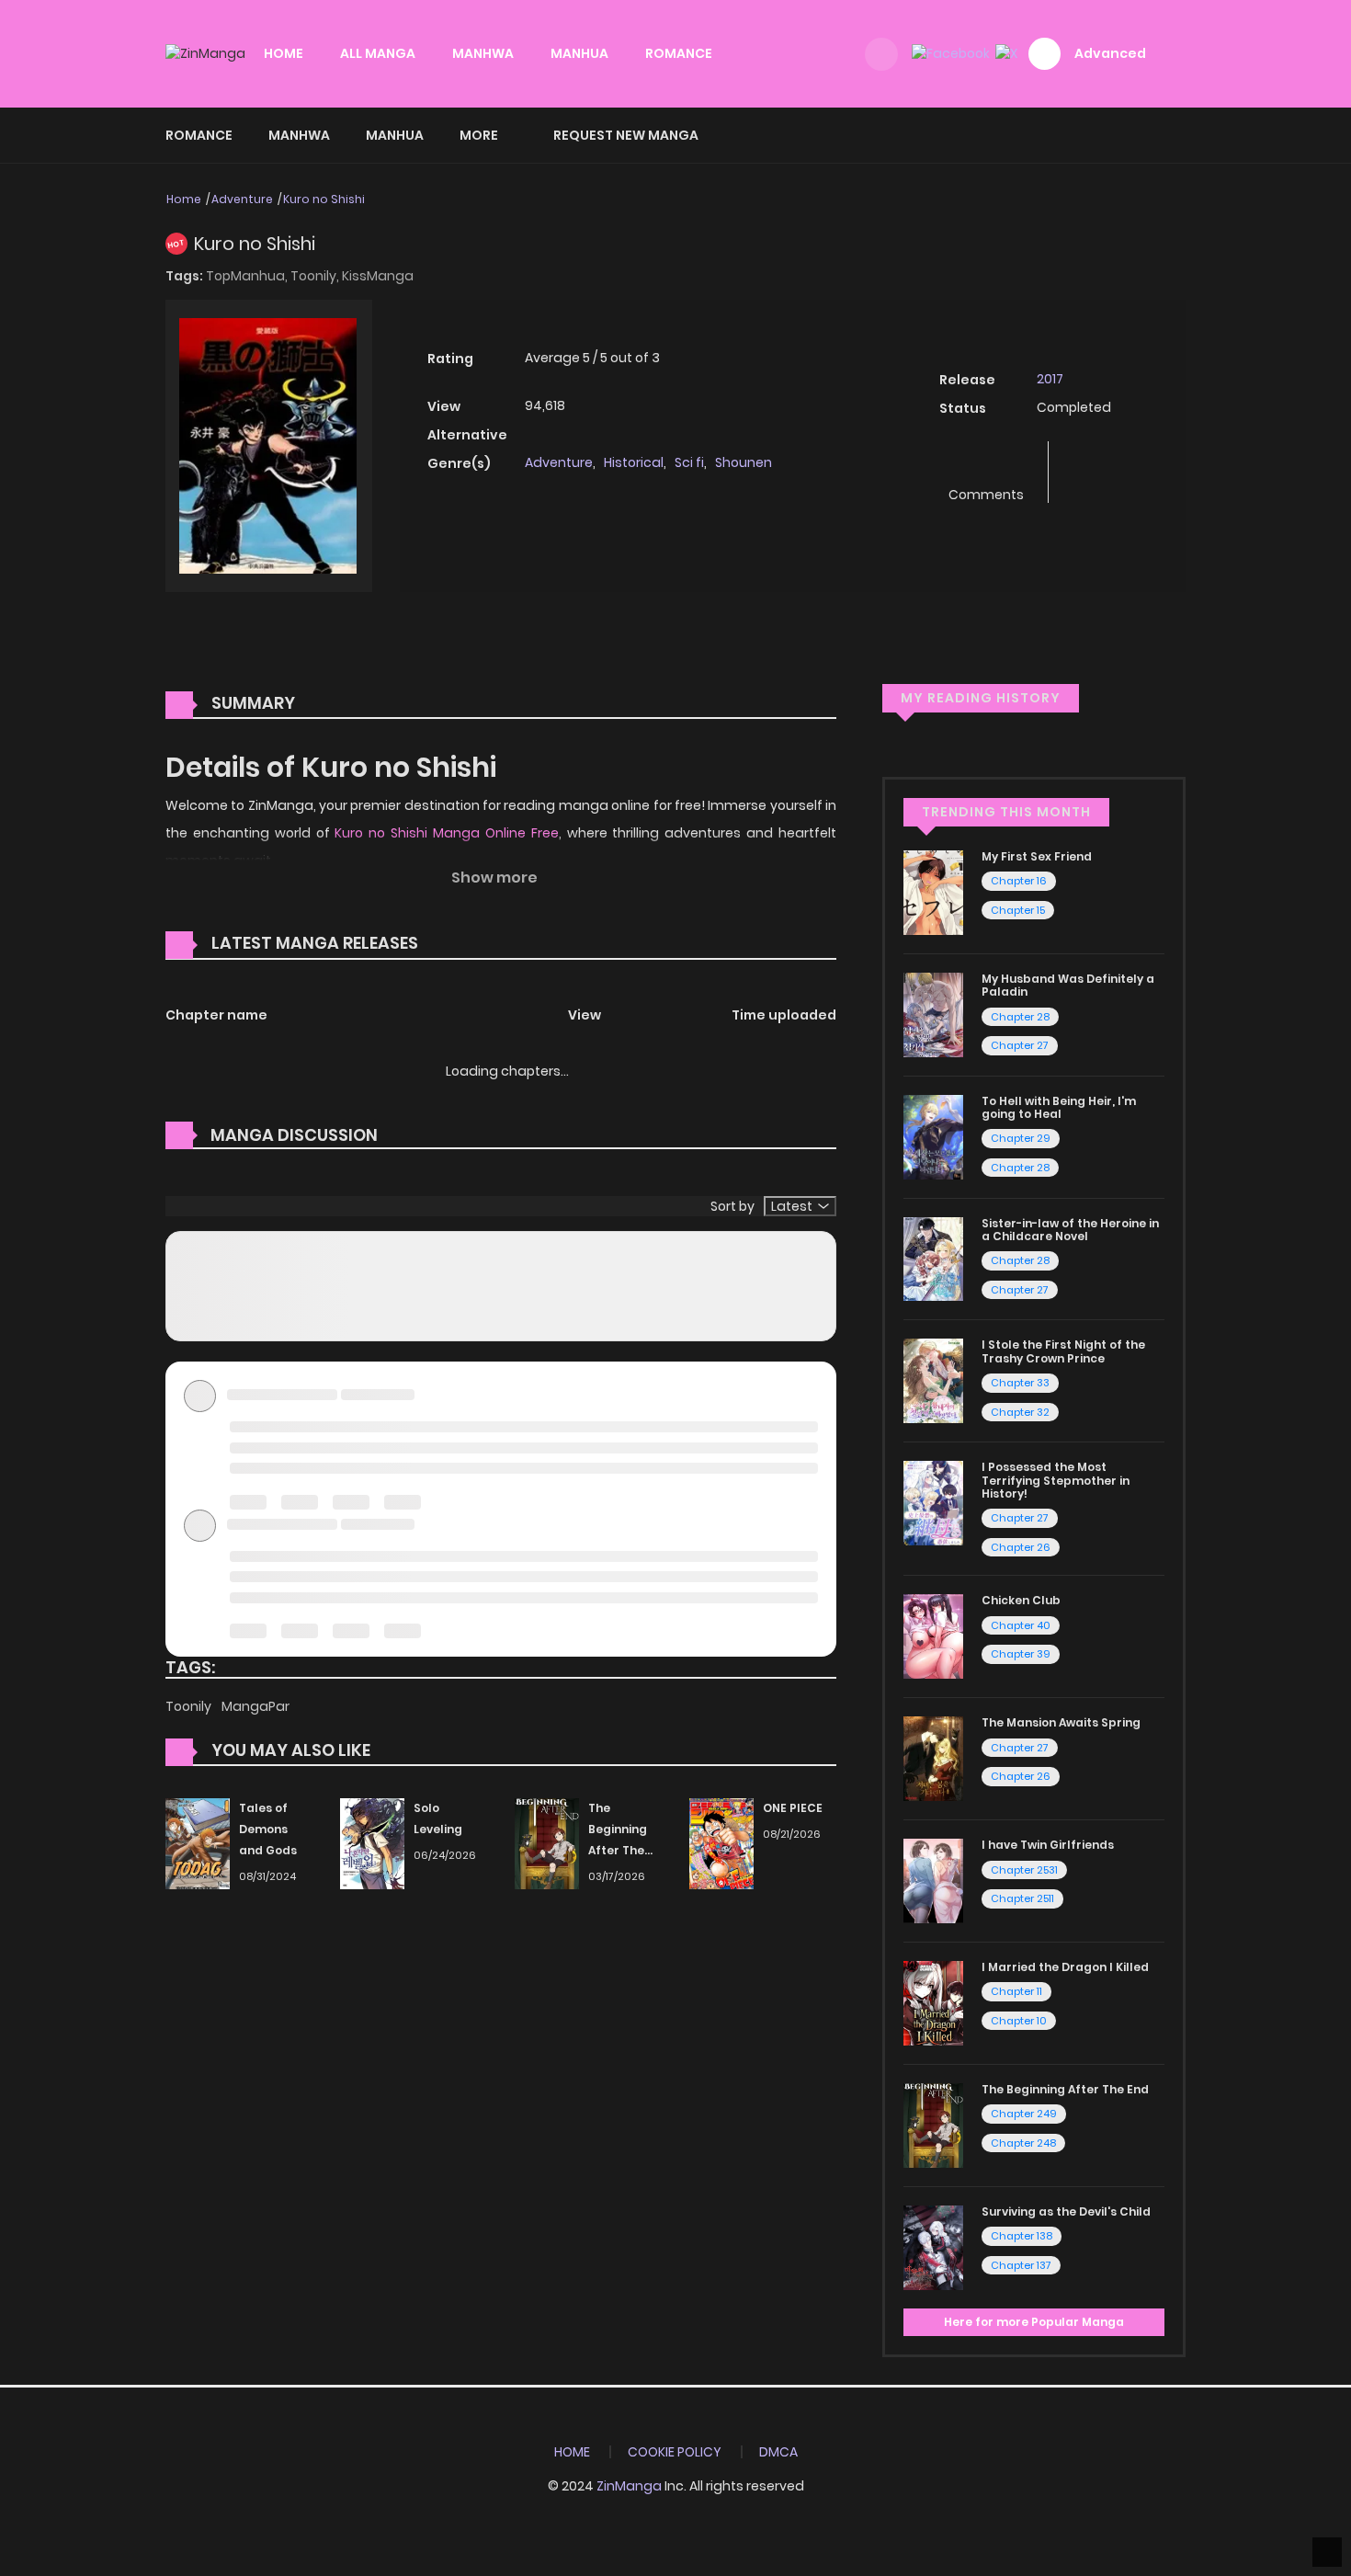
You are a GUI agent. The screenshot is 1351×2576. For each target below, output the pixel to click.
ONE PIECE (793, 1808)
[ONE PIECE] (721, 1843)
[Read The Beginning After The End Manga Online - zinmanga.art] (933, 2125)
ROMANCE (679, 53)
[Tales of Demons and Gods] (198, 1843)
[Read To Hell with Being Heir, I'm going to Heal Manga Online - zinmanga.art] (933, 1135)
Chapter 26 (1021, 1547)
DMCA (778, 2452)
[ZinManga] (205, 53)
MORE (479, 135)
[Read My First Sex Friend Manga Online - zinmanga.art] (933, 892)
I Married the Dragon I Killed (1065, 1967)
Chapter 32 (1020, 1412)
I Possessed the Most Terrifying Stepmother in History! (1056, 1480)
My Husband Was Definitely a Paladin (1068, 985)
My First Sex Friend (1037, 856)
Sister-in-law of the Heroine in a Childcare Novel (1070, 1230)
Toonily (190, 1706)
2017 (1050, 379)
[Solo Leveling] (372, 1843)
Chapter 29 (1021, 1138)
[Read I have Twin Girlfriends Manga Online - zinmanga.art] (933, 1880)
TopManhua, (248, 276)
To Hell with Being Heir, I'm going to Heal (1059, 1107)
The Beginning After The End (1065, 2089)
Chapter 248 (1023, 2143)
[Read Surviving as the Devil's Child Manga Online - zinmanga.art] (933, 2247)
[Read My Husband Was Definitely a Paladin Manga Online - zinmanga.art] (933, 1014)
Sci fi (689, 462)
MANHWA (483, 53)
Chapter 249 (1024, 2114)
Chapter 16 (1019, 881)
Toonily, (316, 276)
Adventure (242, 199)
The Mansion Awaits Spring (1061, 1722)
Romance (199, 135)
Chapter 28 (1020, 1017)
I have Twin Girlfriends (1048, 1845)
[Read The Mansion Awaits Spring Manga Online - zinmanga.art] (933, 1758)
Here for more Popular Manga (1034, 2322)
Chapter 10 (1019, 2021)
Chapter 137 (1021, 2265)
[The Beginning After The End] (547, 1843)
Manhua (395, 135)
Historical (634, 462)
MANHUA (579, 53)
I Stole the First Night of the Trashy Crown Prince (1063, 1351)
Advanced (1110, 53)
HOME (284, 53)
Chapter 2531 (1024, 1870)
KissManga (378, 276)
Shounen (744, 462)
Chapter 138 (1022, 2236)
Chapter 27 (1020, 1045)
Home (184, 199)
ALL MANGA (378, 53)
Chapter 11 (1016, 1991)
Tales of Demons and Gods (268, 1829)
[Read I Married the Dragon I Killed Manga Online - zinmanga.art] (933, 2002)
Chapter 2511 (1022, 1898)
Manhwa (299, 135)
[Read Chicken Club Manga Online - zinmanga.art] (933, 1636)
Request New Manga (626, 135)
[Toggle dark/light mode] (881, 54)
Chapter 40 (1021, 1625)
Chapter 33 (1020, 1383)
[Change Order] (453, 944)
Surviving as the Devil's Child (1066, 2211)
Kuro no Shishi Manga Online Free (446, 833)
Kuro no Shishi (324, 199)
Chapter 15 (1018, 910)
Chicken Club (1021, 1600)
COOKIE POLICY (675, 2452)
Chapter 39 (1021, 1654)
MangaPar (255, 1706)
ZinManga (629, 2486)
